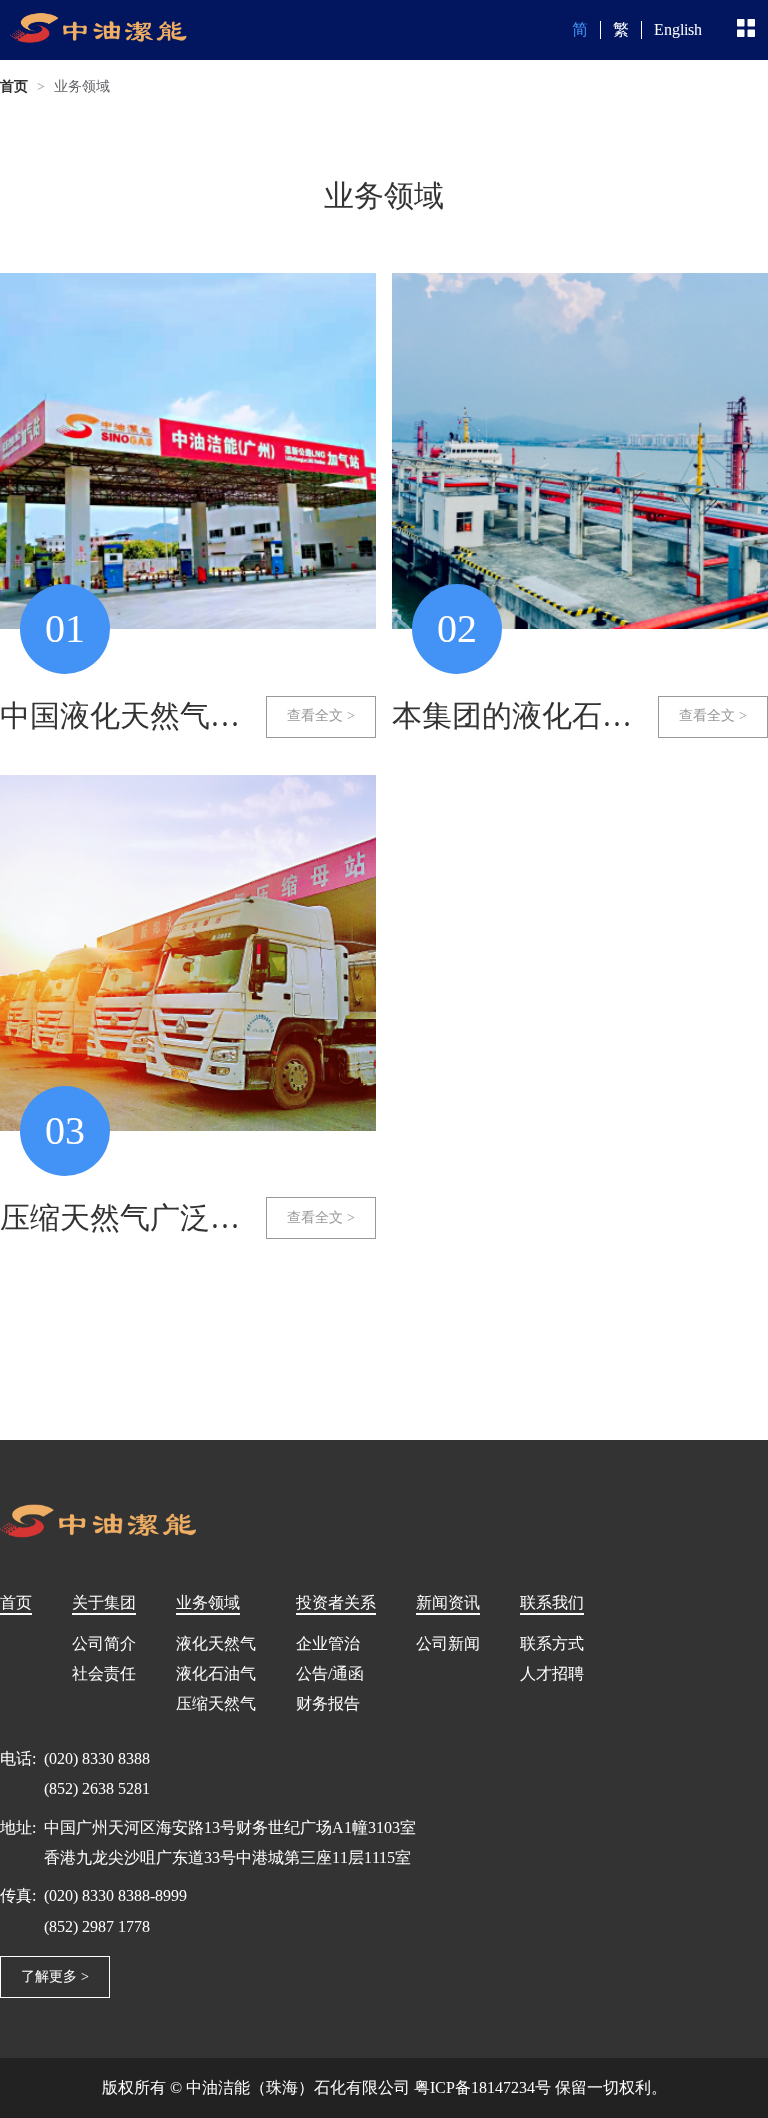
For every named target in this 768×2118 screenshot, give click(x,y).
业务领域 (82, 86)
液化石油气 (216, 1673)
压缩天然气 (216, 1703)
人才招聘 (552, 1673)
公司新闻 (448, 1643)
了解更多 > (55, 1976)
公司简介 (104, 1643)
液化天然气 (216, 1643)
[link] (14, 87)
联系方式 (552, 1643)
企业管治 (328, 1643)
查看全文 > (321, 715)
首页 (14, 86)
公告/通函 (330, 1673)
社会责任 (104, 1673)
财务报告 (328, 1703)
